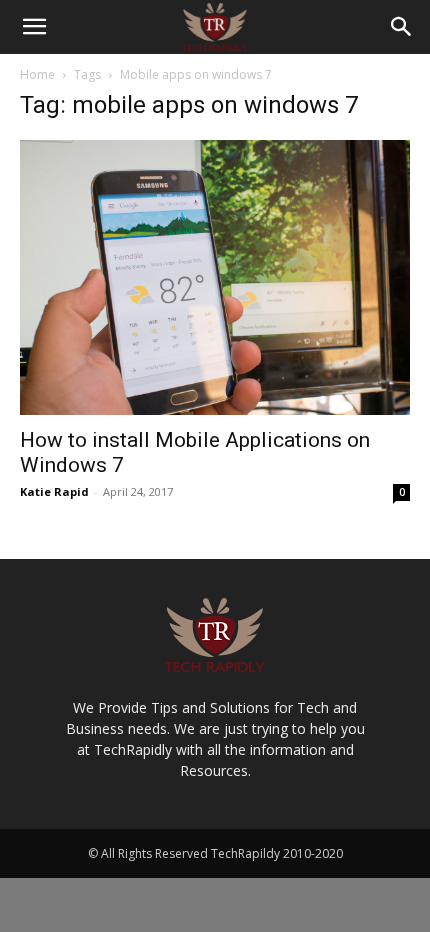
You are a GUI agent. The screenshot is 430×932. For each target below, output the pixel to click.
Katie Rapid (54, 491)
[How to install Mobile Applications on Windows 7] (215, 277)
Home (37, 74)
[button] (34, 27)
